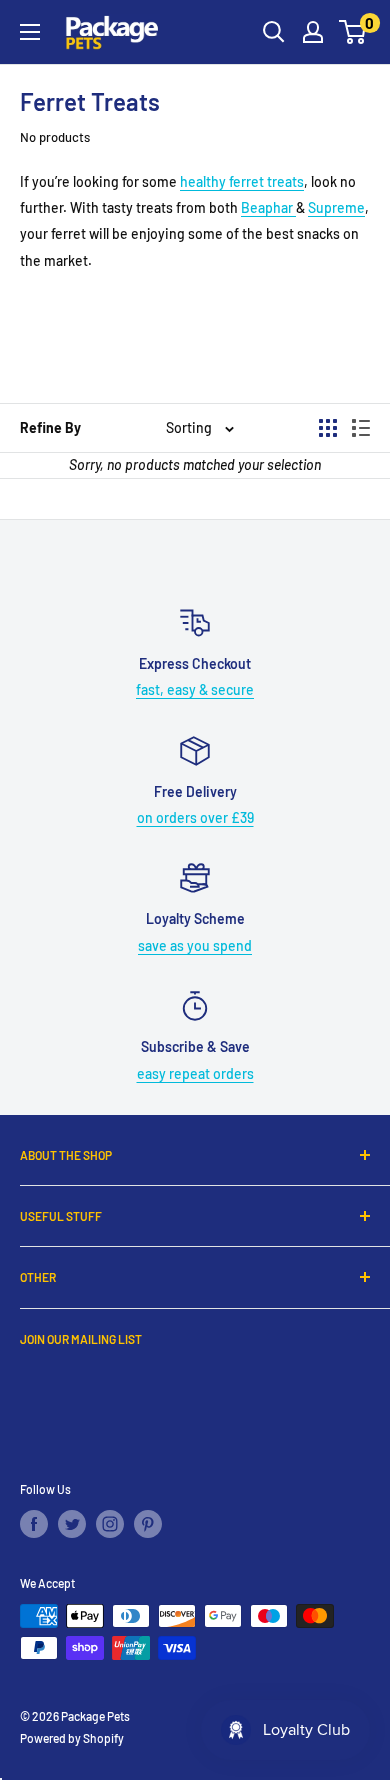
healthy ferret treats (242, 181)
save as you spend (195, 945)
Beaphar (268, 207)
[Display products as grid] (328, 428)
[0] (353, 32)
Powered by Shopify (72, 1738)
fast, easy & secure (195, 689)
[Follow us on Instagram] (110, 1524)
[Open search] (274, 32)
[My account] (313, 32)
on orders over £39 (195, 817)
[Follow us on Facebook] (34, 1524)
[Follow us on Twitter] (72, 1524)
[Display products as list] (361, 428)
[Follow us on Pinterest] (148, 1524)
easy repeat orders (195, 1073)
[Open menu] (30, 32)
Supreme (336, 207)
